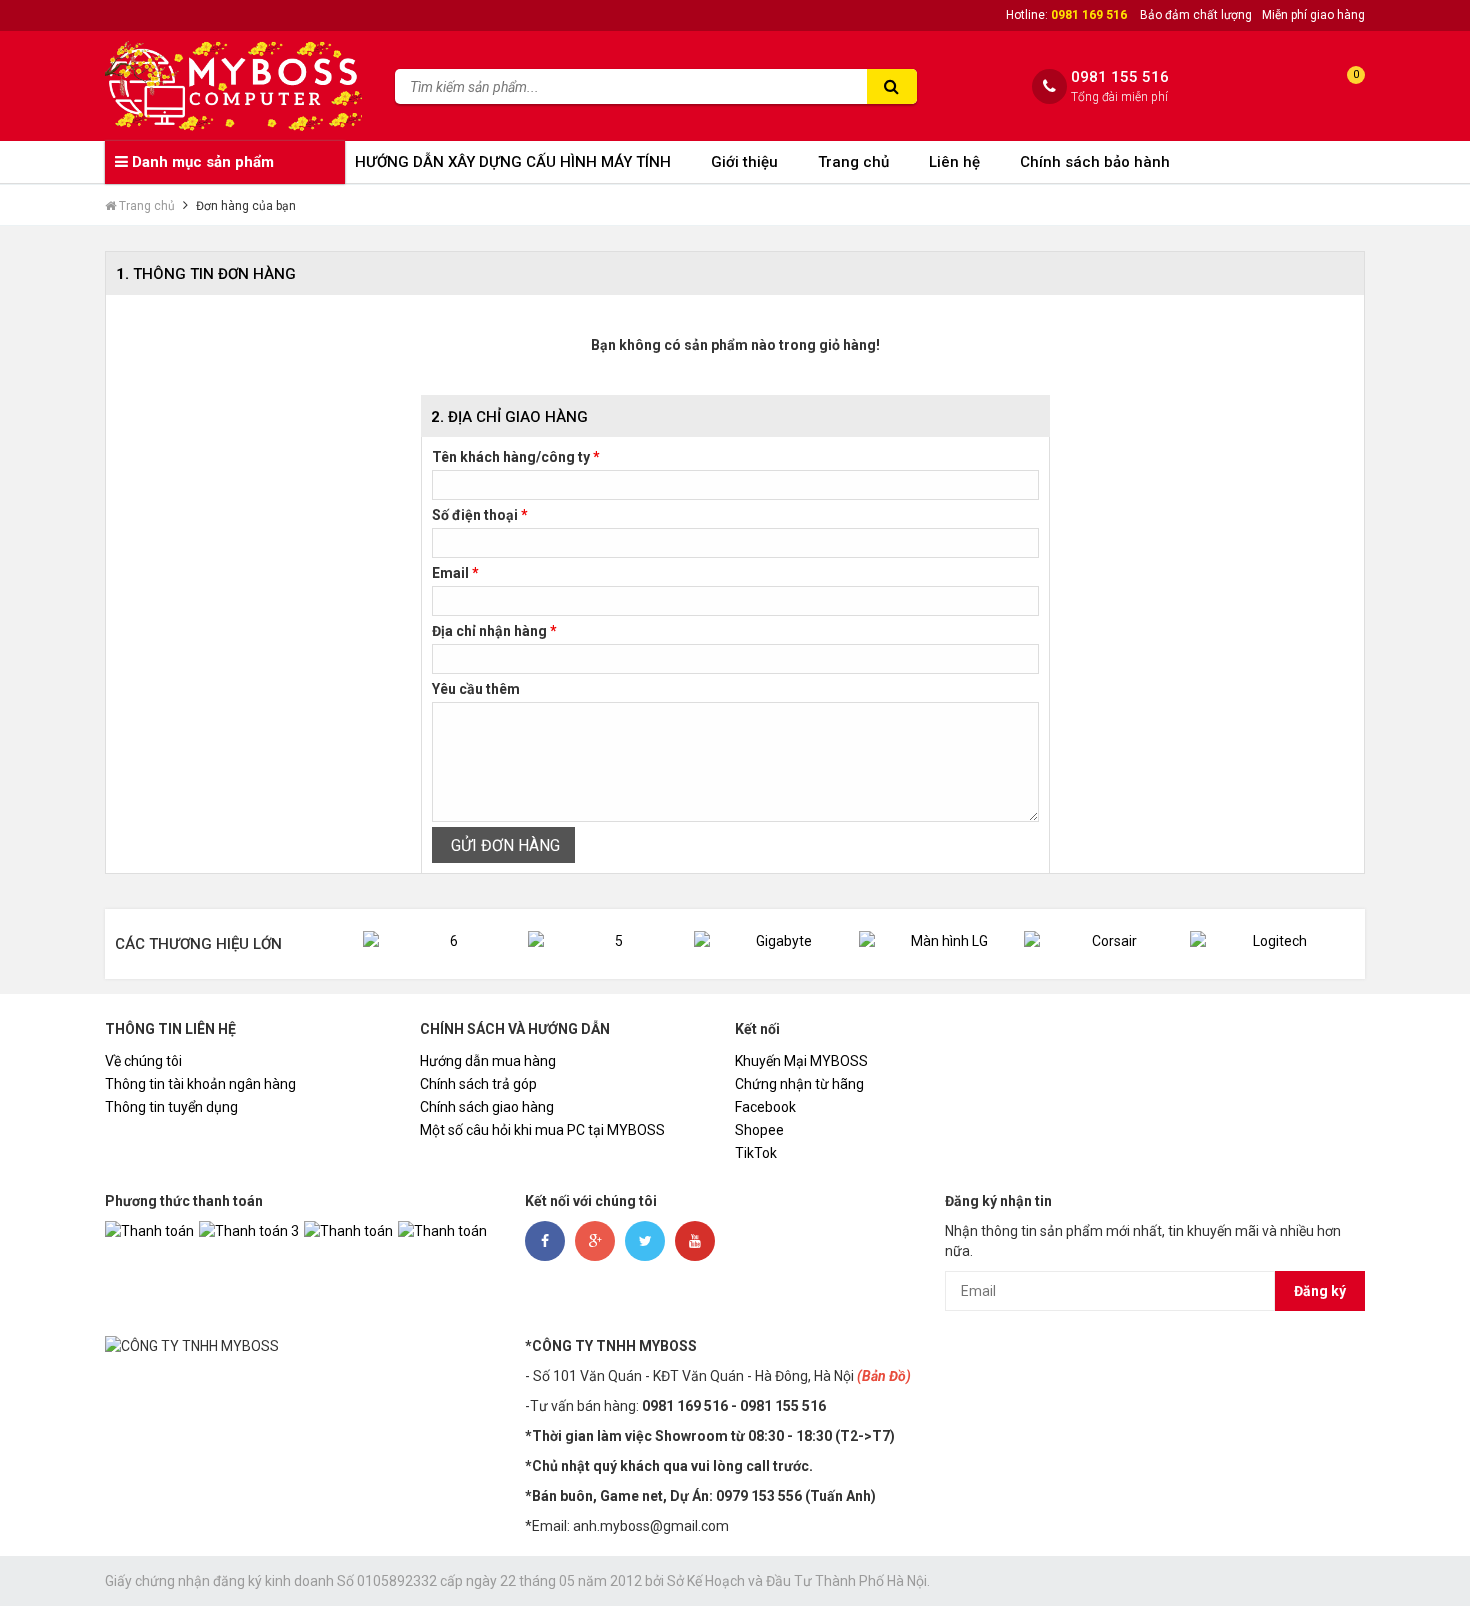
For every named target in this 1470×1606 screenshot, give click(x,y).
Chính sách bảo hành (1095, 162)
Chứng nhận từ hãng (799, 1084)
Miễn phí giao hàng (1313, 15)
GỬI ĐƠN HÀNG (503, 845)
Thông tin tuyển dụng (171, 1107)
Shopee (759, 1130)
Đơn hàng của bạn (246, 206)
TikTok (756, 1153)
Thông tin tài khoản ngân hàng (200, 1084)
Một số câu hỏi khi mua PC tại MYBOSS (542, 1130)
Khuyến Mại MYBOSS (801, 1061)
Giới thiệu (744, 162)
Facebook (765, 1107)
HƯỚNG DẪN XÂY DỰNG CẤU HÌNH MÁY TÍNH (513, 162)
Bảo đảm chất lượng (1196, 15)
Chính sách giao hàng (487, 1107)
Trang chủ (853, 162)
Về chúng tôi (143, 1061)
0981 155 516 (1120, 77)
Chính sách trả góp (478, 1084)
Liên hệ (954, 162)
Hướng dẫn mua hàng (488, 1061)
